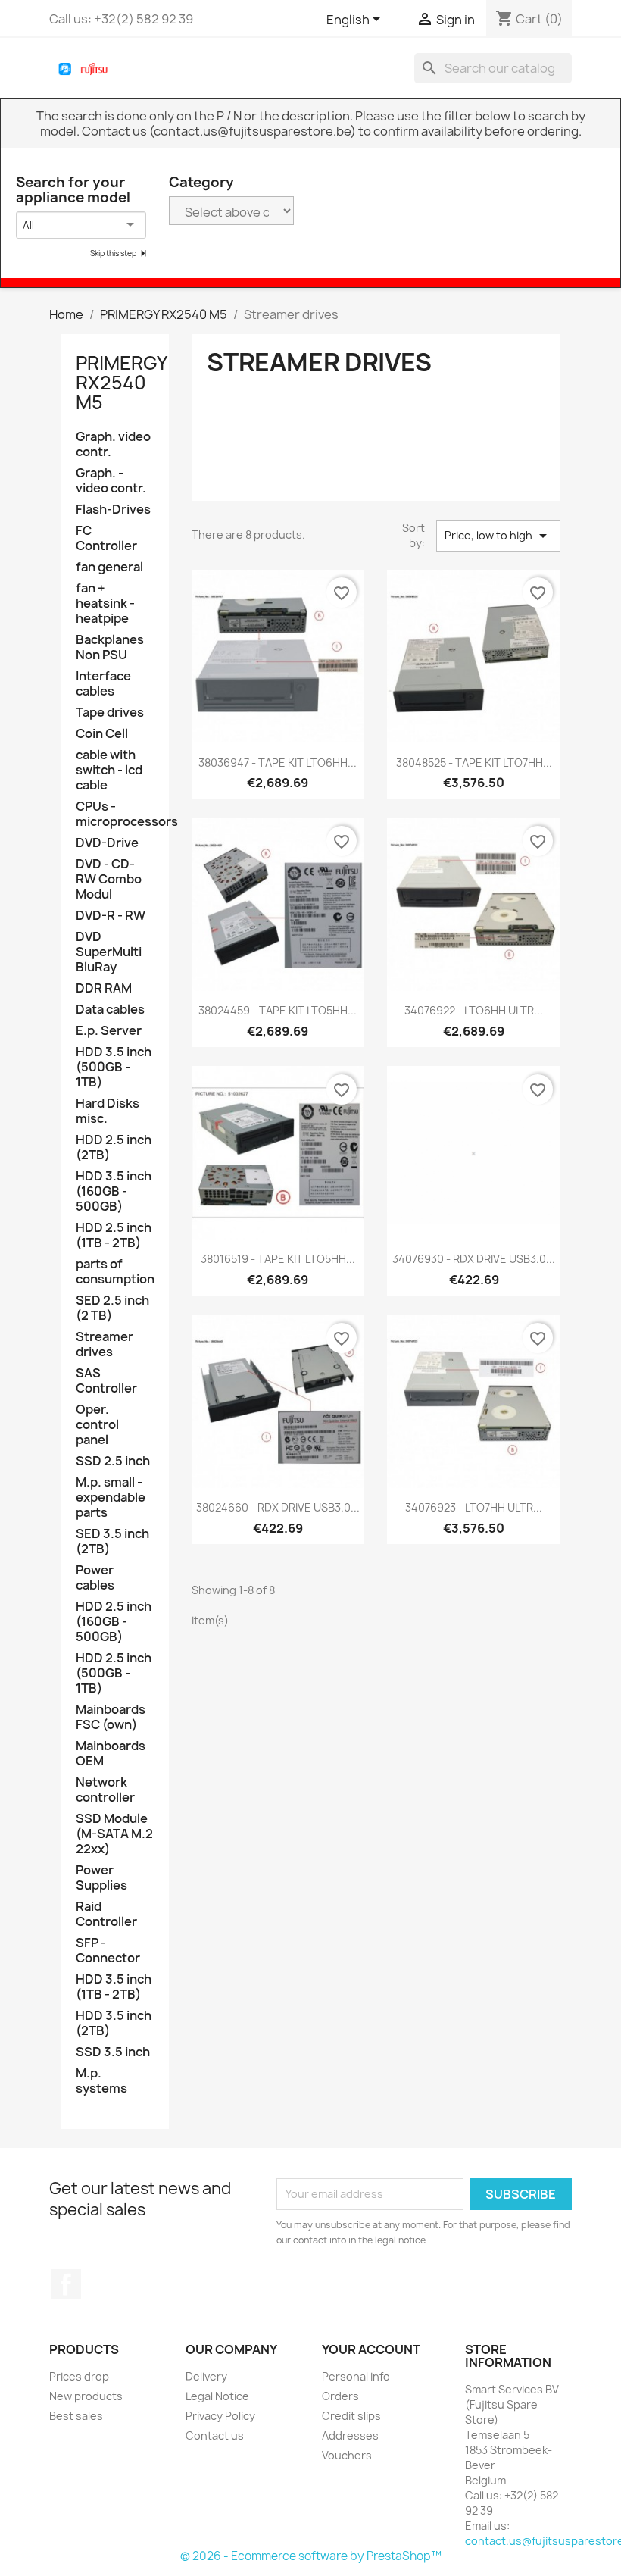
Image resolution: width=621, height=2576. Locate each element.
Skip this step (114, 253)
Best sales (76, 2416)
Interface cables (103, 684)
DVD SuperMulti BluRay (109, 952)
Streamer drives (105, 1344)
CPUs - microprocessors (115, 814)
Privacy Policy (220, 2416)
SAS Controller (106, 1381)
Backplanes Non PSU (110, 647)
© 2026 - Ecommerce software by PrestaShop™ (311, 2556)
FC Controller (106, 538)
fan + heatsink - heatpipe (105, 603)
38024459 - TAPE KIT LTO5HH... (278, 1010)
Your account (371, 2349)
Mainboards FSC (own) (111, 1717)
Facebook (66, 2284)
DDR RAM (104, 988)
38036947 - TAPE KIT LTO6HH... (278, 763)
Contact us (215, 2435)
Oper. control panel (97, 1425)
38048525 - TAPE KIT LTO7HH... (474, 763)
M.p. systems (101, 2081)
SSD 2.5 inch (113, 1461)
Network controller (105, 1790)
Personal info (356, 2376)
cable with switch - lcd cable (109, 770)
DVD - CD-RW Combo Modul (109, 879)
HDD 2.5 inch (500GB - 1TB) (114, 1673)
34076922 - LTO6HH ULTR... (474, 1010)
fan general (109, 567)
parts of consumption (115, 1272)
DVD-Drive (107, 843)
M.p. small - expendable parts (111, 1497)
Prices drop (79, 2376)
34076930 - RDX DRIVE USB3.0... (474, 1259)
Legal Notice (217, 2396)
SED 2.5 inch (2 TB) (112, 1308)
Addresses (350, 2435)
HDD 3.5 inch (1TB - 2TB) (114, 1987)
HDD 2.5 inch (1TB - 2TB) (114, 1235)
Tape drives (110, 713)
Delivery (206, 2376)
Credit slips (351, 2416)
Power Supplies (101, 1878)
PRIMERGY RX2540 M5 (121, 383)
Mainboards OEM (111, 1754)
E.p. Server (109, 1031)
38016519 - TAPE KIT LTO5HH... (278, 1259)
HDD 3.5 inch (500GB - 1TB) (114, 1067)
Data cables (110, 1010)
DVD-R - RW (111, 916)
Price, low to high (498, 536)
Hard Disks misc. (108, 1111)
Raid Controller (106, 1914)
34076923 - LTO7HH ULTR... (474, 1507)
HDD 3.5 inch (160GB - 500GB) (114, 1191)
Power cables (95, 1578)
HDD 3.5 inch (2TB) (114, 2023)
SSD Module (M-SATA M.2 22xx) (114, 1834)
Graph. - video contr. (111, 481)
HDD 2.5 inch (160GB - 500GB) (114, 1622)
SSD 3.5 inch (113, 2052)
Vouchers (347, 2455)
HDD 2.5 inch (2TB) (114, 1147)
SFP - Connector (108, 1951)
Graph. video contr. (113, 444)
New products (86, 2396)
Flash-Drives (113, 510)
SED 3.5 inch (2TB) (112, 1541)
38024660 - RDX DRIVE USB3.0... (278, 1507)
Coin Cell (102, 734)
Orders (340, 2396)
